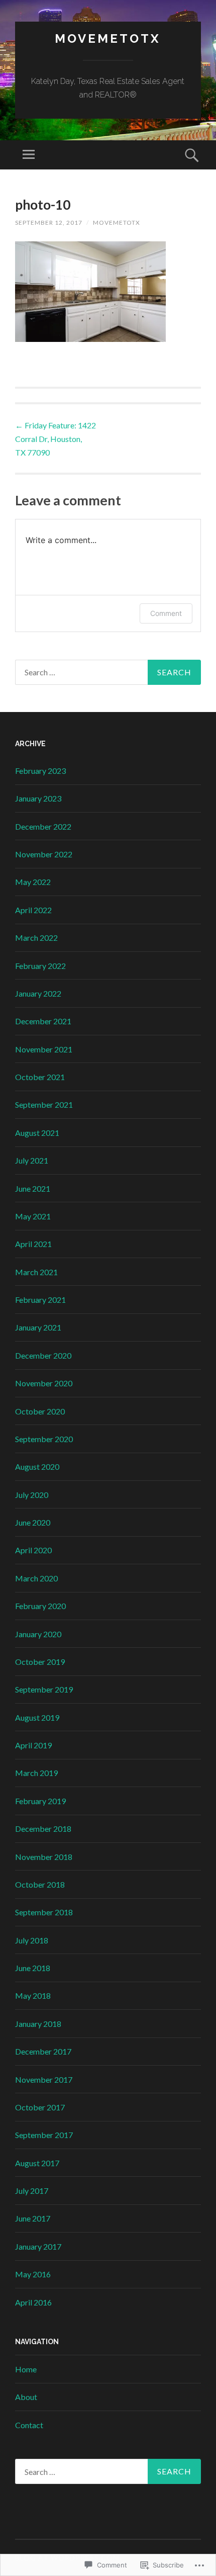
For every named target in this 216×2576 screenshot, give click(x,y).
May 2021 (33, 1216)
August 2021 (37, 1133)
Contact (29, 2425)
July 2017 (32, 2191)
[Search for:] (108, 672)
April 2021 (33, 1244)
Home (26, 2369)
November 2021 (44, 1049)
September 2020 (44, 1439)
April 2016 (33, 2302)
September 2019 (44, 1689)
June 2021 (33, 1188)
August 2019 (37, 1717)
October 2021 (40, 1077)
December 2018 (43, 1829)
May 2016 (33, 2274)
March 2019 (36, 1773)
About (26, 2397)
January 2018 (38, 2024)
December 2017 (43, 2051)
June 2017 (33, 2218)
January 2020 (38, 1634)
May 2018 (33, 1995)
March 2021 (36, 1272)
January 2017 (38, 2246)
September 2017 (44, 2135)
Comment (166, 613)
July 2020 (32, 1495)
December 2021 (43, 1021)
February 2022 (40, 966)
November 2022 (44, 854)
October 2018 (40, 1884)
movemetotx (108, 38)
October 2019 (40, 1662)
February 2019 (40, 1801)
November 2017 (44, 2079)
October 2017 (40, 2107)
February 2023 (40, 771)
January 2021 (38, 1327)
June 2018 (33, 1968)
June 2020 (33, 1522)
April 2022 (33, 910)
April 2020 (33, 1550)
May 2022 (33, 882)
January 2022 (38, 993)
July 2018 (32, 1940)
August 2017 (37, 2163)
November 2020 (44, 1383)
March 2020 (36, 1578)
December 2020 (43, 1355)
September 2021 (44, 1104)
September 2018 (44, 1912)
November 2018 (44, 1857)
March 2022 (36, 938)
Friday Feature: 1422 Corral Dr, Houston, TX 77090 (56, 439)
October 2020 (40, 1411)
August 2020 (37, 1467)
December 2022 (43, 826)
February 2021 (40, 1300)
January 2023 (38, 798)
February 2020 (40, 1606)
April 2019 (33, 1745)
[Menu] (29, 155)
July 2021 (32, 1160)
